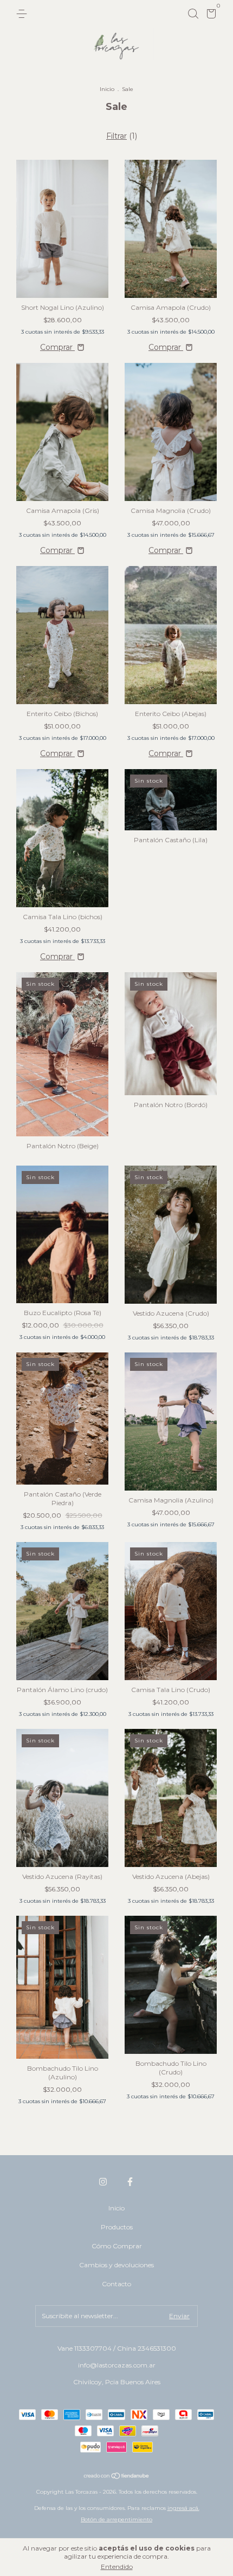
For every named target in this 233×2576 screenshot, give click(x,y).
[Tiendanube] (117, 2477)
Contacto (116, 2284)
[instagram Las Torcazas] (103, 2182)
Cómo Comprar (117, 2246)
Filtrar (116, 136)
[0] (209, 15)
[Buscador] (193, 14)
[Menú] (24, 14)
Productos (117, 2227)
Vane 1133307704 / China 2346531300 (117, 2348)
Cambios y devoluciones (116, 2265)
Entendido (117, 2567)
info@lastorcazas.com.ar (117, 2365)
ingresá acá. (183, 2508)
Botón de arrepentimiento (116, 2519)
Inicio (107, 89)
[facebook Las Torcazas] (130, 2182)
